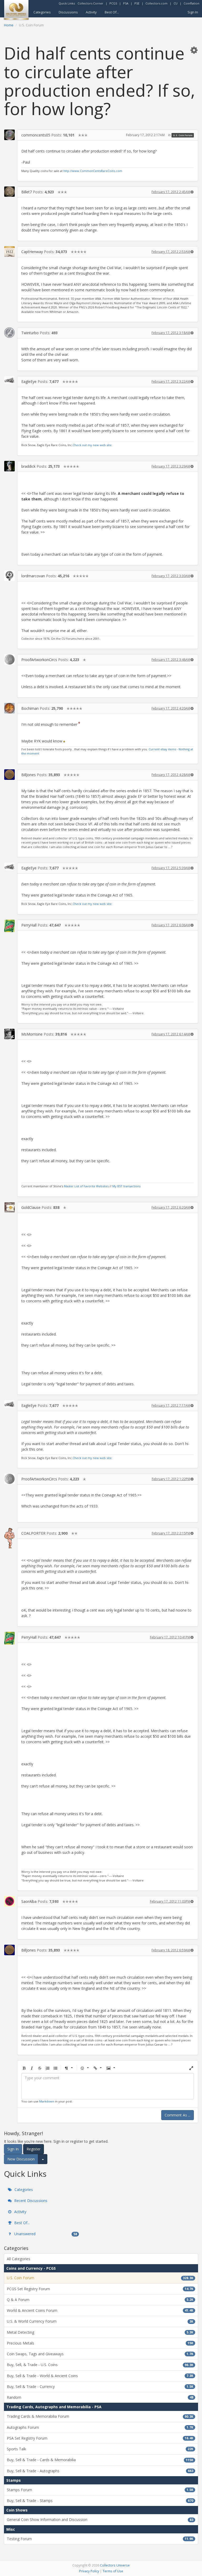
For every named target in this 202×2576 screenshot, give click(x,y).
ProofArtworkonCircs (39, 660)
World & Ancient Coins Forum (100, 2310)
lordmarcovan (33, 576)
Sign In (193, 12)
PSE (137, 3)
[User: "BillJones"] (9, 775)
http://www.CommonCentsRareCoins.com (93, 171)
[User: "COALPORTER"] (9, 1538)
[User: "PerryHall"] (9, 926)
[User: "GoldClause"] (9, 1207)
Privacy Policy (89, 2571)
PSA (126, 3)
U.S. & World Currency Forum (100, 2321)
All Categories (19, 2259)
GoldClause (31, 1207)
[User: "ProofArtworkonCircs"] (9, 659)
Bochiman (30, 708)
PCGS (113, 3)
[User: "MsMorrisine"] (9, 1034)
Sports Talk (100, 2449)
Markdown (47, 2101)
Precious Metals (100, 2343)
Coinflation (191, 3)
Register (34, 2149)
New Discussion (21, 2159)
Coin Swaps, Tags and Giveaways (100, 2354)
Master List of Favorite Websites (86, 1186)
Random (100, 2397)
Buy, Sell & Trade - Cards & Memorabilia (100, 2460)
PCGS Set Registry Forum (100, 2289)
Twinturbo (30, 333)
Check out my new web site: (92, 445)
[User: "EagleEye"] (9, 380)
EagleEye (29, 381)
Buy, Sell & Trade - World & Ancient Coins (100, 2376)
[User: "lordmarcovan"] (9, 576)
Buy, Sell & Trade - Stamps (100, 2501)
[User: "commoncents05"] (9, 135)
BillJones (29, 775)
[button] (194, 50)
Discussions (68, 12)
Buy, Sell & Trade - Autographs (100, 2471)
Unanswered (45, 2234)
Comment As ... (178, 2115)
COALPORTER (33, 1533)
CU (176, 3)
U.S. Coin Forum (183, 135)
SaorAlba (29, 1901)
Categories (42, 12)
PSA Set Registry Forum (100, 2438)
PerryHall (29, 925)
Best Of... (112, 12)
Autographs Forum (100, 2427)
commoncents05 (36, 135)
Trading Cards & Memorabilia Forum (100, 2416)
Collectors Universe (115, 2565)
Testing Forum (100, 2539)
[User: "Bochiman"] (9, 708)
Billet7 (27, 192)
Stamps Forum (100, 2490)
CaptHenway (32, 252)
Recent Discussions (30, 2201)
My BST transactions (126, 1186)
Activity (91, 12)
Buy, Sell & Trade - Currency (100, 2387)
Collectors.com (156, 3)
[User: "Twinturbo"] (9, 333)
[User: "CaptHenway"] (9, 252)
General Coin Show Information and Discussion (100, 2520)
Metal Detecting (100, 2332)
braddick (28, 466)
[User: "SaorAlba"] (9, 1901)
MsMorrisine (32, 1034)
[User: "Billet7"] (9, 192)
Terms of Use (113, 2571)
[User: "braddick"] (9, 466)
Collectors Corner (90, 3)
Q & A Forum (100, 2300)
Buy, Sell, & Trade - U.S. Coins (100, 2365)
